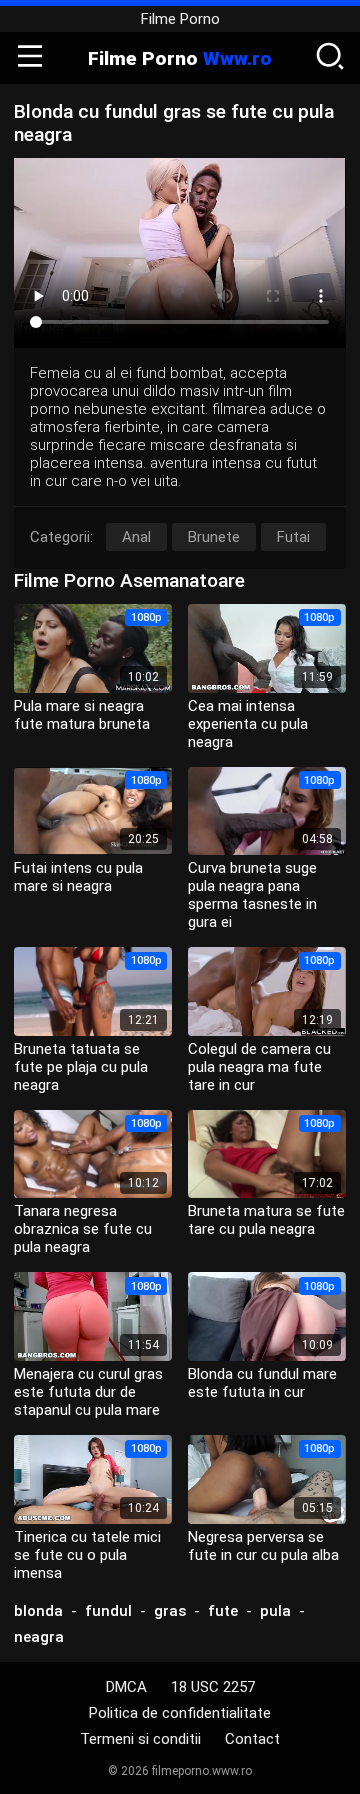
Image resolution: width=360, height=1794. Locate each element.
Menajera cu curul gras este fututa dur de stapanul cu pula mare (88, 1392)
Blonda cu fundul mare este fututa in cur (262, 1383)
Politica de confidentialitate (180, 1713)
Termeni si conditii (140, 1739)
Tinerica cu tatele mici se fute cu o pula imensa (87, 1555)
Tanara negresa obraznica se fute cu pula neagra (83, 1229)
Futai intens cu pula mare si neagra (78, 877)
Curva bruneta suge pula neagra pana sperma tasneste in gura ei (252, 895)
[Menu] (30, 58)
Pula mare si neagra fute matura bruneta (82, 715)
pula (275, 1611)
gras (170, 1611)
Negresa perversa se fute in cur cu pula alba (263, 1546)
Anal (136, 537)
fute (223, 1611)
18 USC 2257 (213, 1687)
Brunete (214, 537)
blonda (38, 1611)
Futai (293, 537)
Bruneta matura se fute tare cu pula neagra (266, 1220)
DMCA (126, 1687)
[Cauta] (330, 58)
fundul (108, 1611)
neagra (39, 1637)
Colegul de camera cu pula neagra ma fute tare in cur (259, 1067)
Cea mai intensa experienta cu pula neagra (248, 724)
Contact (252, 1739)
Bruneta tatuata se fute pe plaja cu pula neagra (81, 1067)
